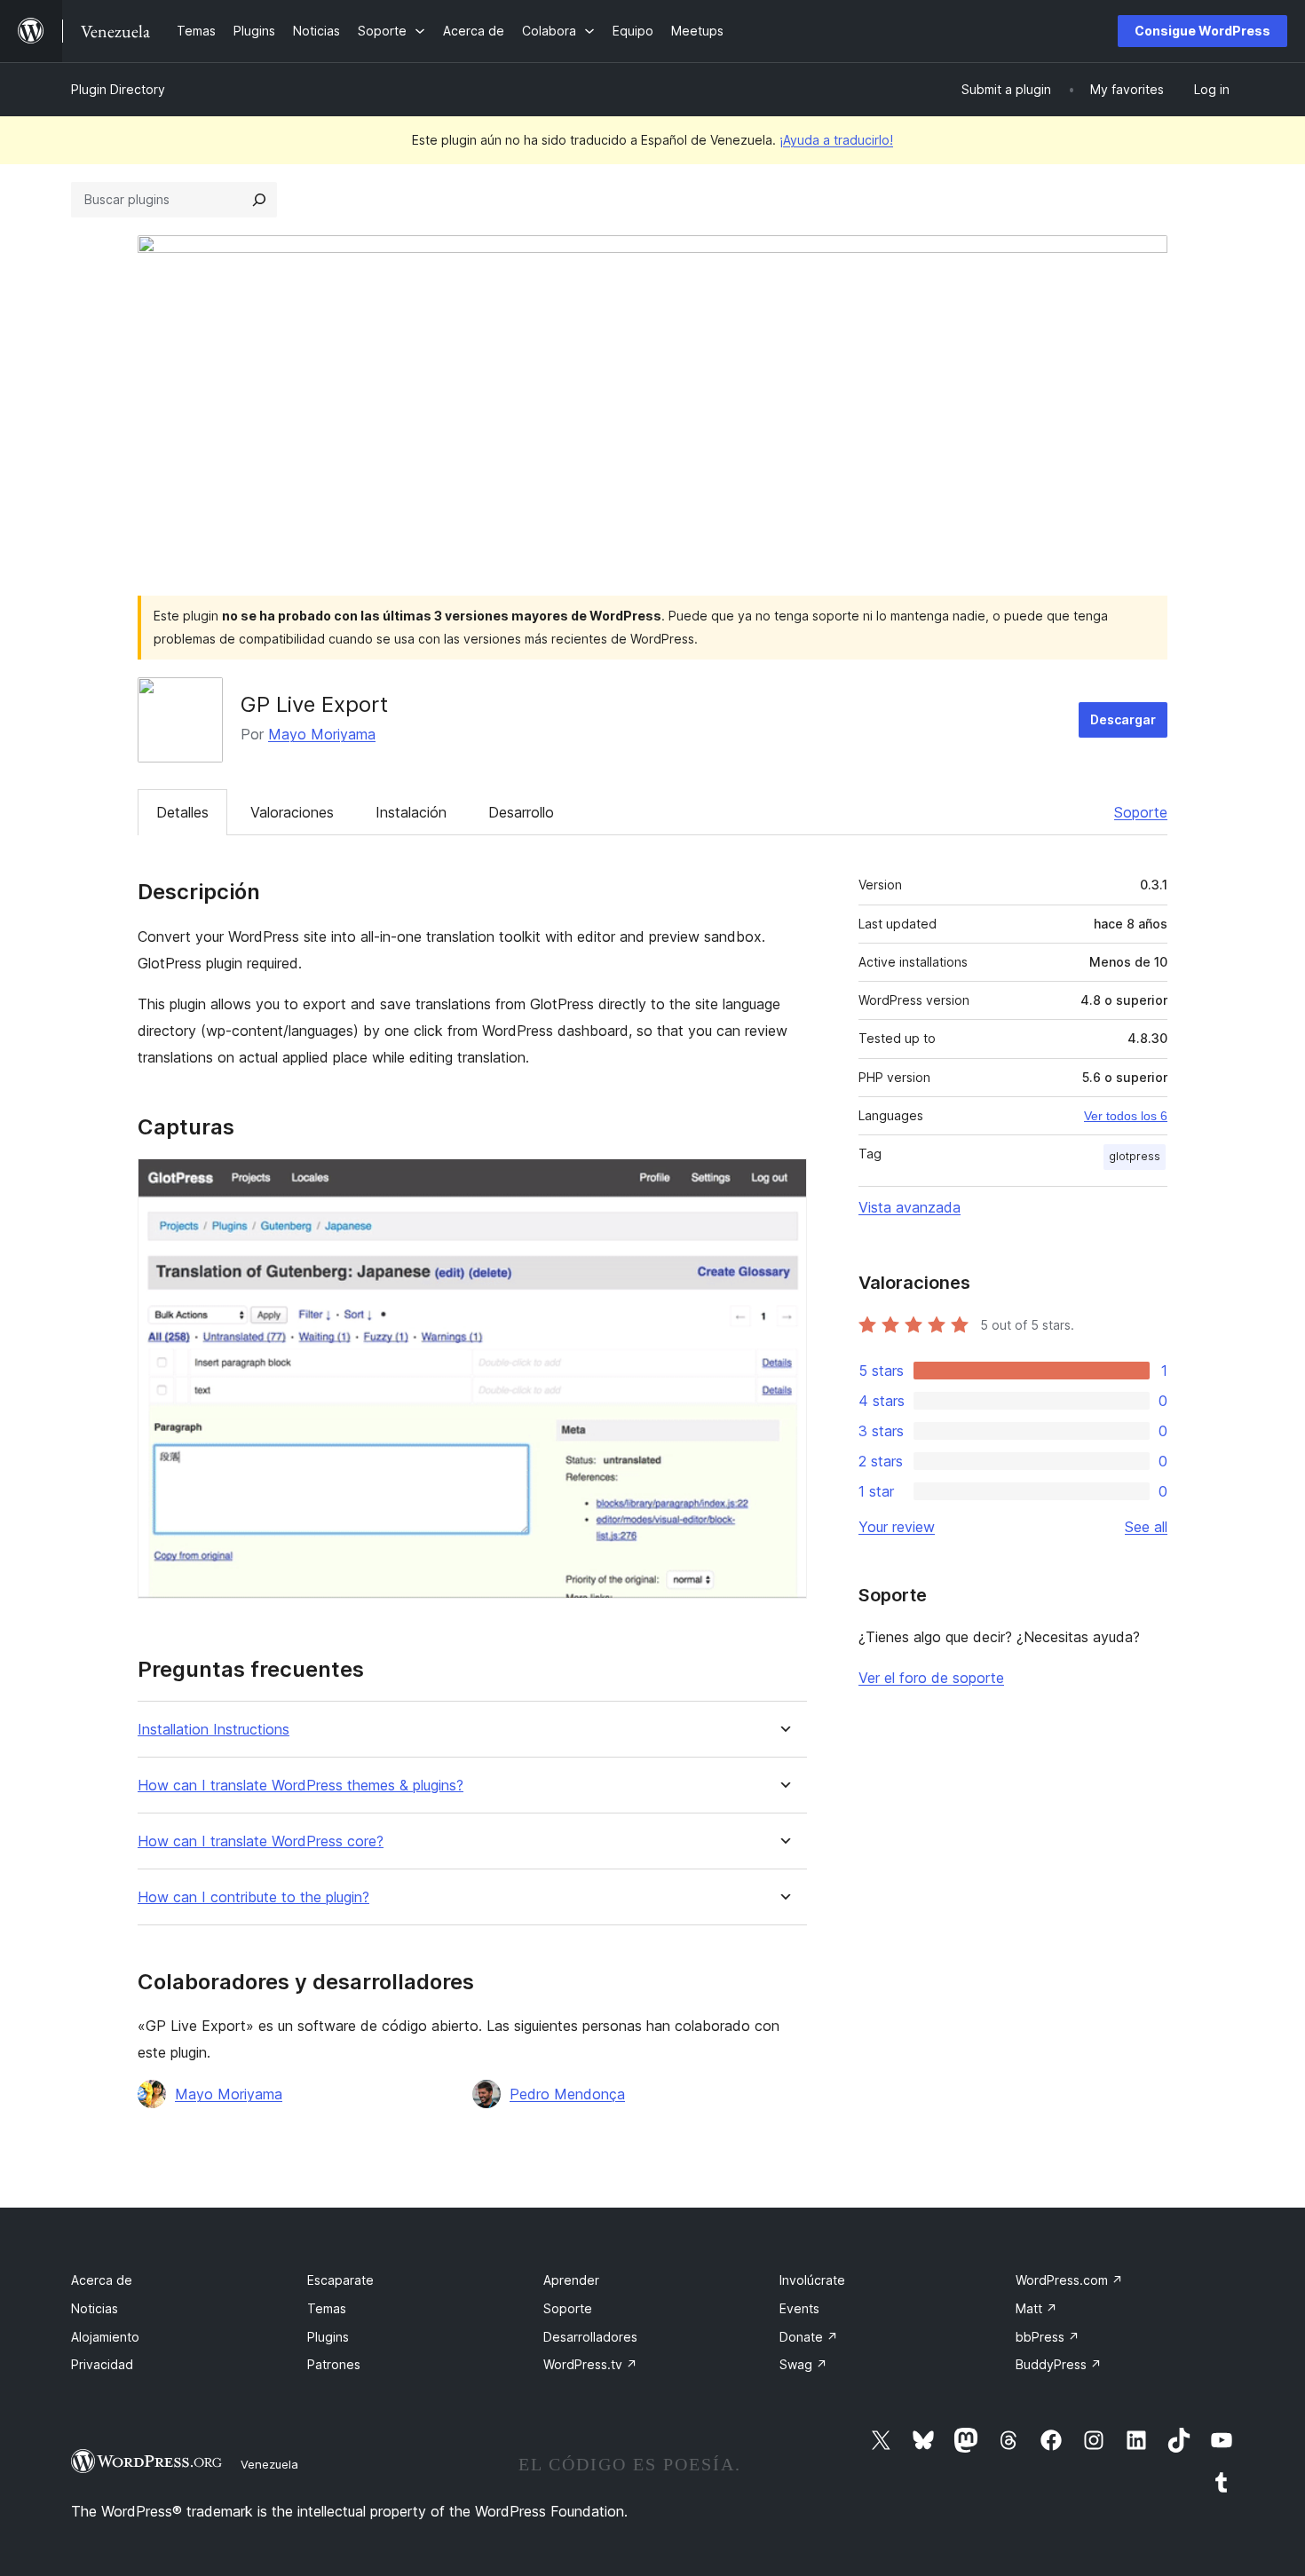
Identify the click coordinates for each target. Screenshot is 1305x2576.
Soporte (1141, 812)
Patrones (334, 2364)
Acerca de (102, 2280)
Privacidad (102, 2364)
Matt (1036, 2308)
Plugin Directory (118, 89)
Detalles (182, 812)
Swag (803, 2364)
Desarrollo (521, 812)
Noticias (95, 2308)
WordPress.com (1069, 2280)
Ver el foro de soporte (931, 1678)
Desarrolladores (590, 2337)
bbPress (1048, 2337)
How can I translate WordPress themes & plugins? (301, 1786)
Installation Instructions (214, 1730)
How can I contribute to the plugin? (253, 1897)
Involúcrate (812, 2280)
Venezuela (269, 2464)
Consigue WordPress (1202, 31)
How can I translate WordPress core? (261, 1841)
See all (1146, 1527)
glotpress (1135, 1156)
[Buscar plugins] (259, 200)
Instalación (411, 812)
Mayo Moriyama (322, 734)
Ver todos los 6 (1126, 1116)
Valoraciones (292, 812)
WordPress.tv (590, 2364)
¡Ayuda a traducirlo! (836, 140)
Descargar (1123, 719)
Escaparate (340, 2280)
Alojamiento (105, 2337)
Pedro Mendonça (567, 2094)
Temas (327, 2308)
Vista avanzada (910, 1207)
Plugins (328, 2337)
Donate (809, 2337)
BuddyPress (1059, 2364)
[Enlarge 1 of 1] (783, 1182)
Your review (897, 1527)
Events (799, 2308)
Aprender (571, 2280)
